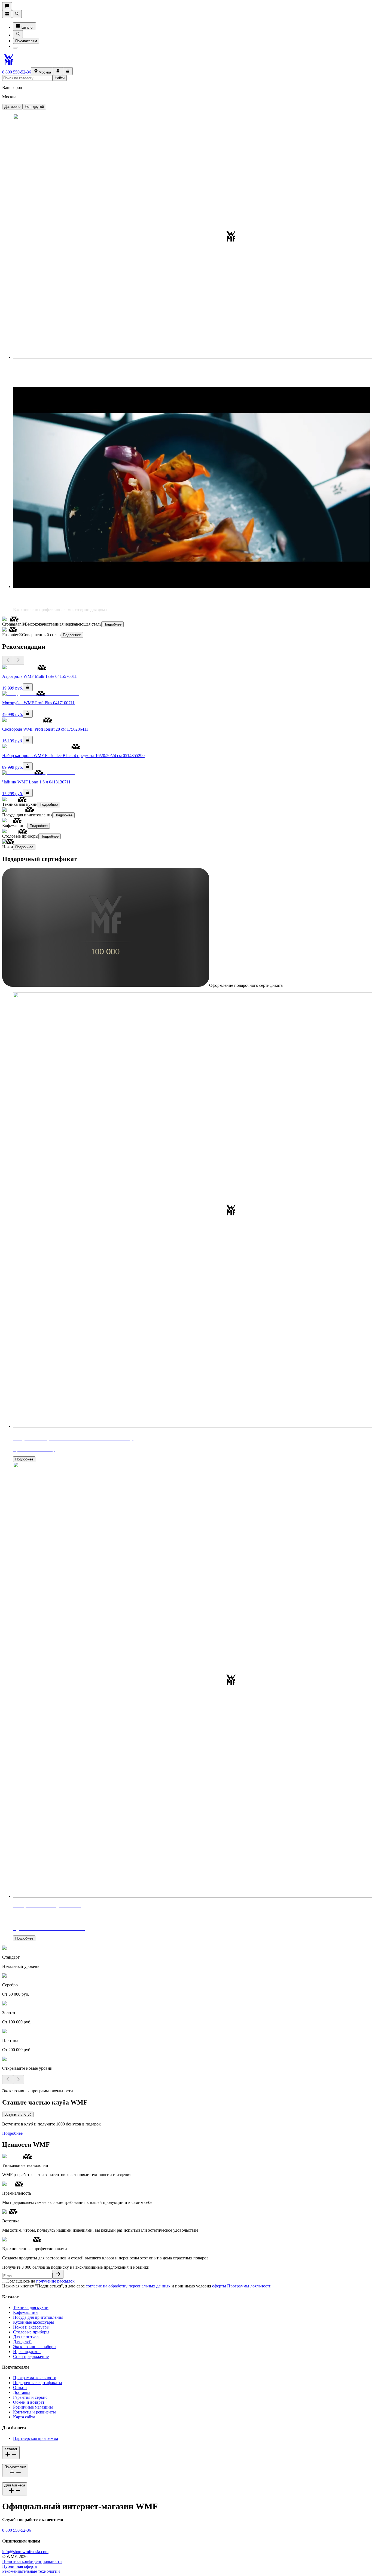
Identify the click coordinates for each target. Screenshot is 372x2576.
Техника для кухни (31, 2307)
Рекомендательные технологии (31, 2571)
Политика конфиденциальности (32, 2561)
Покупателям (26, 41)
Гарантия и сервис (30, 2397)
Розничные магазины (33, 2407)
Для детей (22, 2342)
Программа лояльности (35, 2378)
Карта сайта (24, 2417)
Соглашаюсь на (41, 2281)
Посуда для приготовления (38, 2317)
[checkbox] (4, 2283)
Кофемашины (26, 2312)
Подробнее (112, 624)
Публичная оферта (19, 2566)
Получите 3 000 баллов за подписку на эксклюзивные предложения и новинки (76, 2267)
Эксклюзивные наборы (35, 2347)
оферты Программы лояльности (242, 2286)
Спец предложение (31, 2356)
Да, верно (12, 107)
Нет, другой (34, 107)
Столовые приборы (31, 2332)
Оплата (20, 2387)
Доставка (22, 2392)
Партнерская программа (36, 2438)
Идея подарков (27, 2352)
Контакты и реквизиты (34, 2412)
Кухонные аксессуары (33, 2322)
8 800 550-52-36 (17, 72)
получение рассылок (55, 2281)
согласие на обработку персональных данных (128, 2286)
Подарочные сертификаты (38, 2383)
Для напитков (26, 2337)
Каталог (27, 27)
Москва (45, 72)
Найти (60, 78)
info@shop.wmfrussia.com (25, 2552)
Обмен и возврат (29, 2402)
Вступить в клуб (18, 2114)
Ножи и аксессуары (31, 2327)
